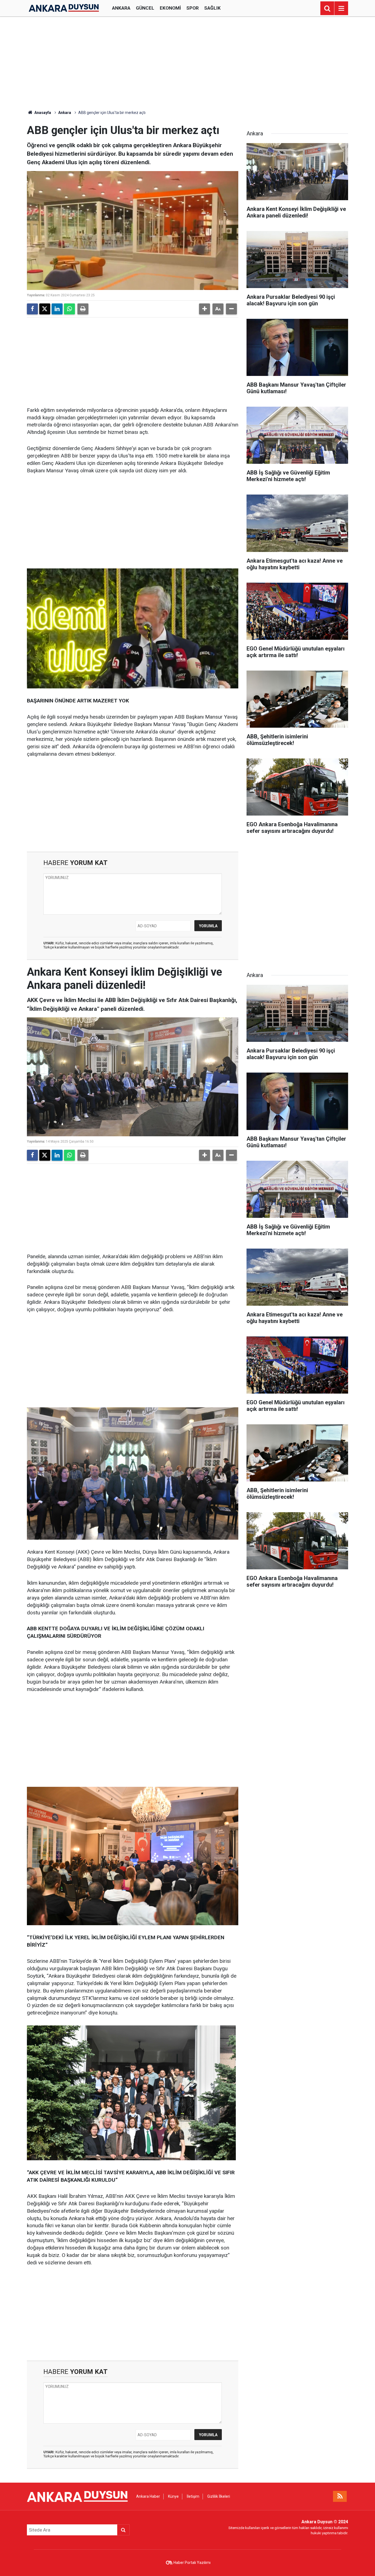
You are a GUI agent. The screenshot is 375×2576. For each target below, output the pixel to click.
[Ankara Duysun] (64, 8)
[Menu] (341, 9)
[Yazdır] (83, 309)
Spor (193, 8)
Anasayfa (42, 113)
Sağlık (212, 8)
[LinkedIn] (57, 309)
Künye (173, 2496)
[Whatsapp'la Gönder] (69, 309)
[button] (205, 309)
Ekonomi (170, 8)
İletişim (193, 2496)
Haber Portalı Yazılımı (192, 2563)
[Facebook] (32, 309)
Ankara (121, 8)
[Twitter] (45, 309)
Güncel (145, 8)
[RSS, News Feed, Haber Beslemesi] (340, 2496)
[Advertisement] (187, 63)
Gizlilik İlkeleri (219, 2496)
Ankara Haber (148, 2496)
